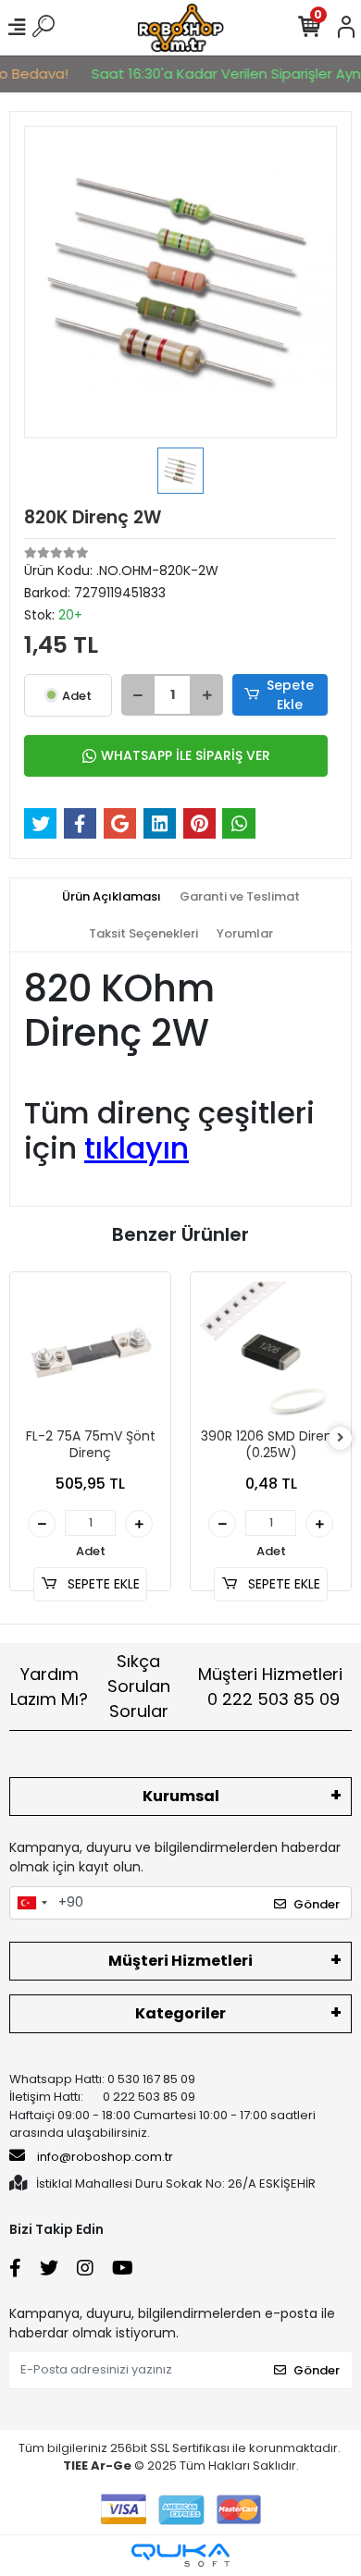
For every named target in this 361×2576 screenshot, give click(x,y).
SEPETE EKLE (102, 1584)
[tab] (112, 897)
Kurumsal (181, 1796)
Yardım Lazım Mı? (49, 1687)
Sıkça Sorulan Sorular (139, 1686)
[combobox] (31, 1903)
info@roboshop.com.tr (105, 2157)
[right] (341, 1438)
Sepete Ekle (290, 695)
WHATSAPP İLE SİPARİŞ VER (186, 755)
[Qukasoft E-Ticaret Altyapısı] (180, 2555)
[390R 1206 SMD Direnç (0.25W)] (271, 1352)
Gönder (317, 1904)
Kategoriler (180, 2013)
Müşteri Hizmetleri (270, 1687)
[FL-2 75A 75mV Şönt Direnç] (90, 1352)
